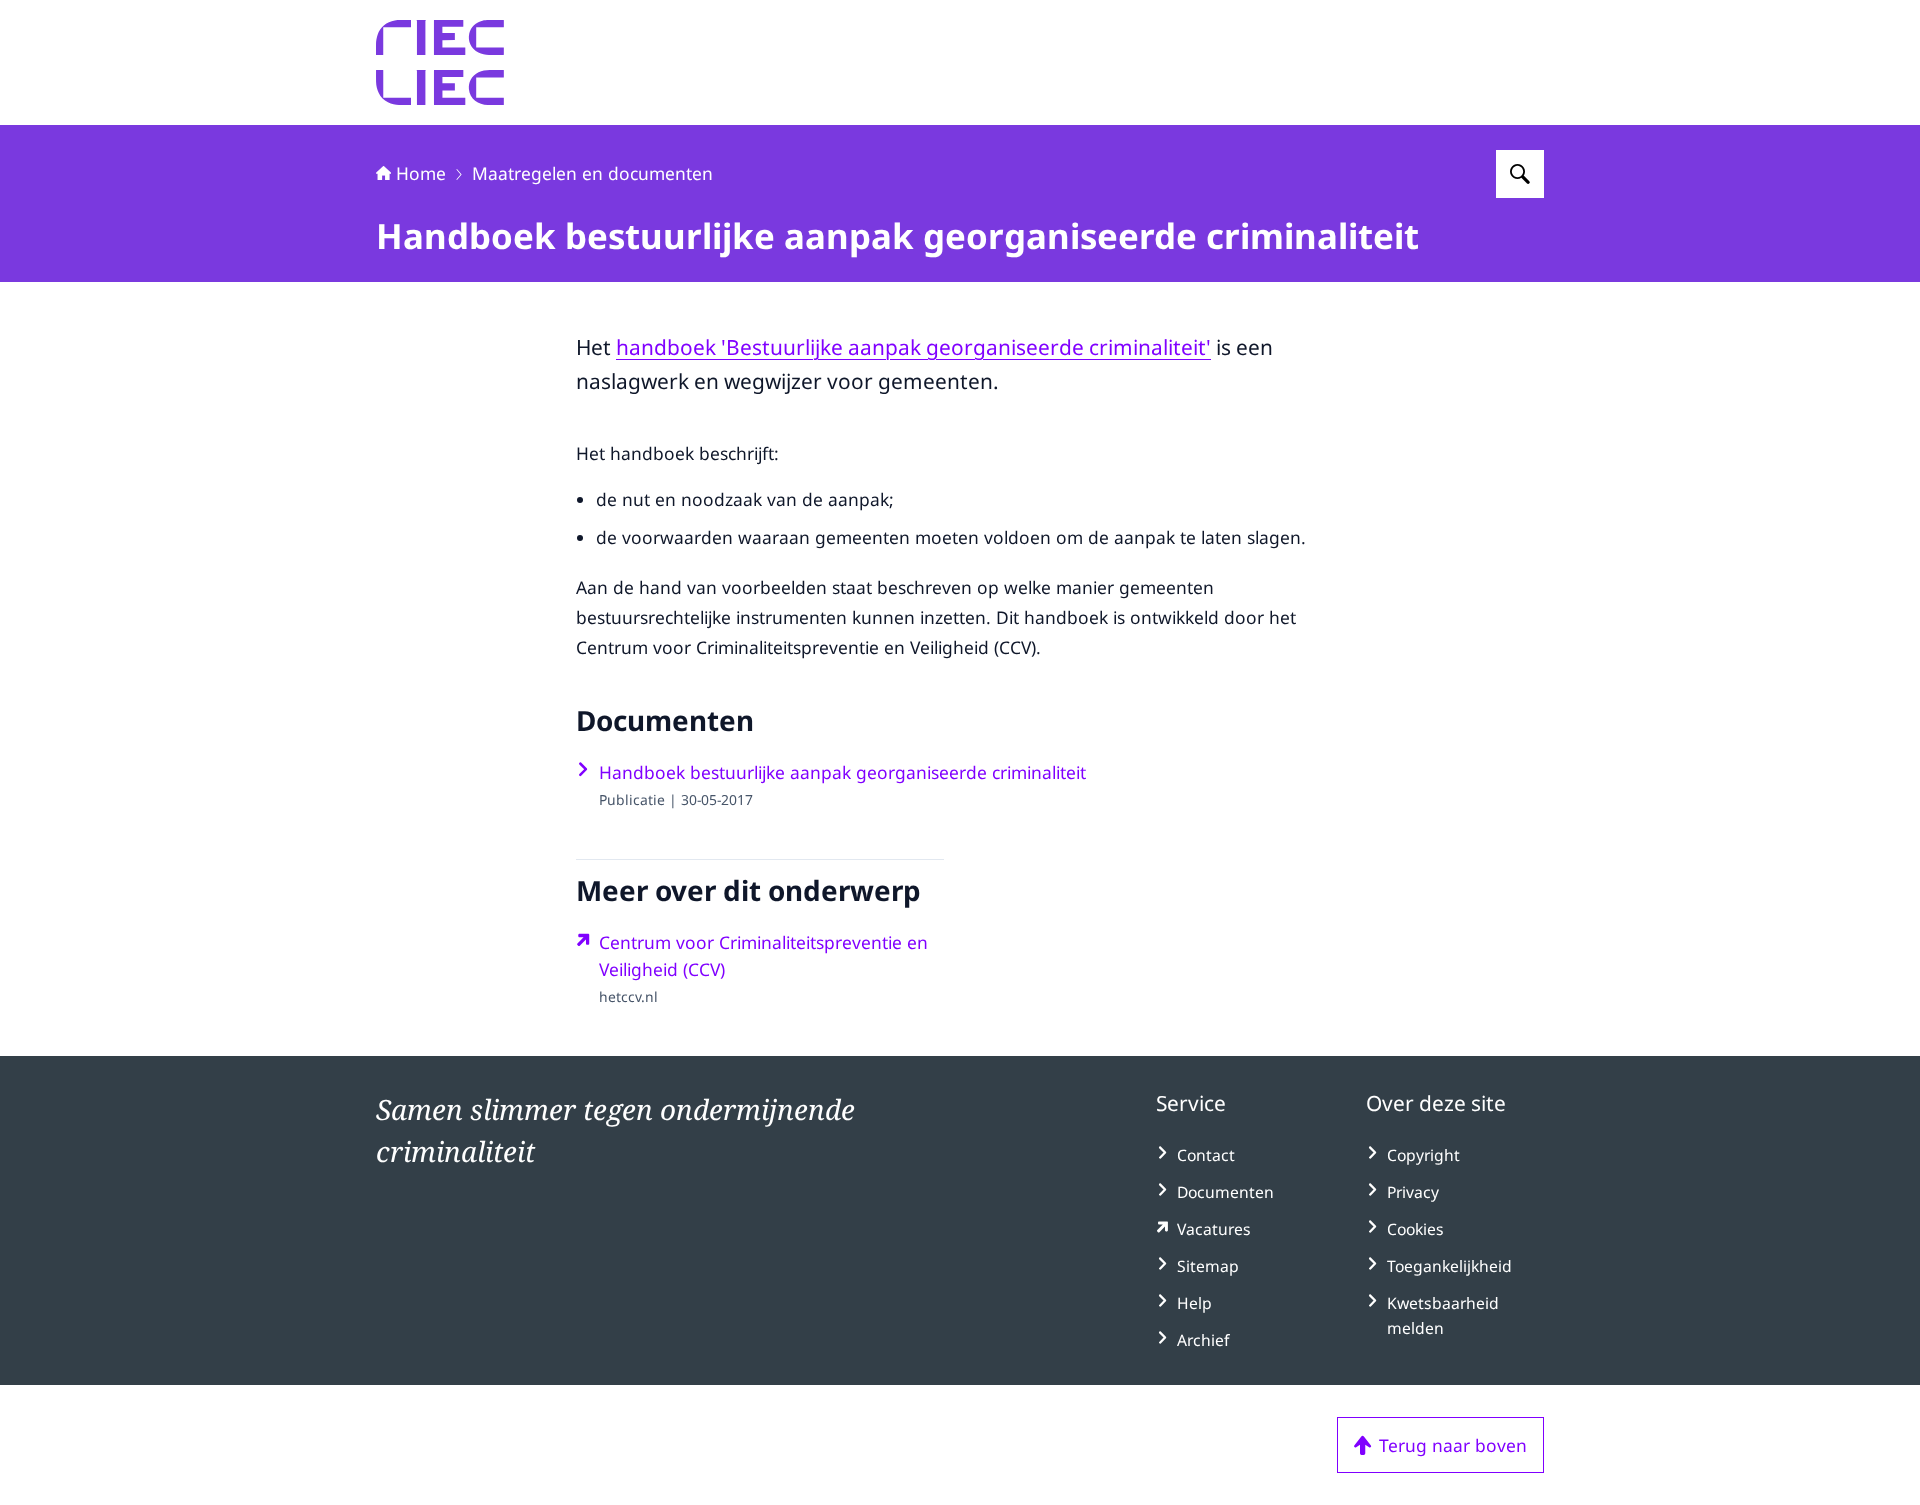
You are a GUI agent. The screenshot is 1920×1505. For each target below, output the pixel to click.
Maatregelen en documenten (592, 173)
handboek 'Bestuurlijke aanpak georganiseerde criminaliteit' (913, 347)
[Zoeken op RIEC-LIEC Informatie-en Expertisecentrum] (1520, 174)
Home (421, 173)
